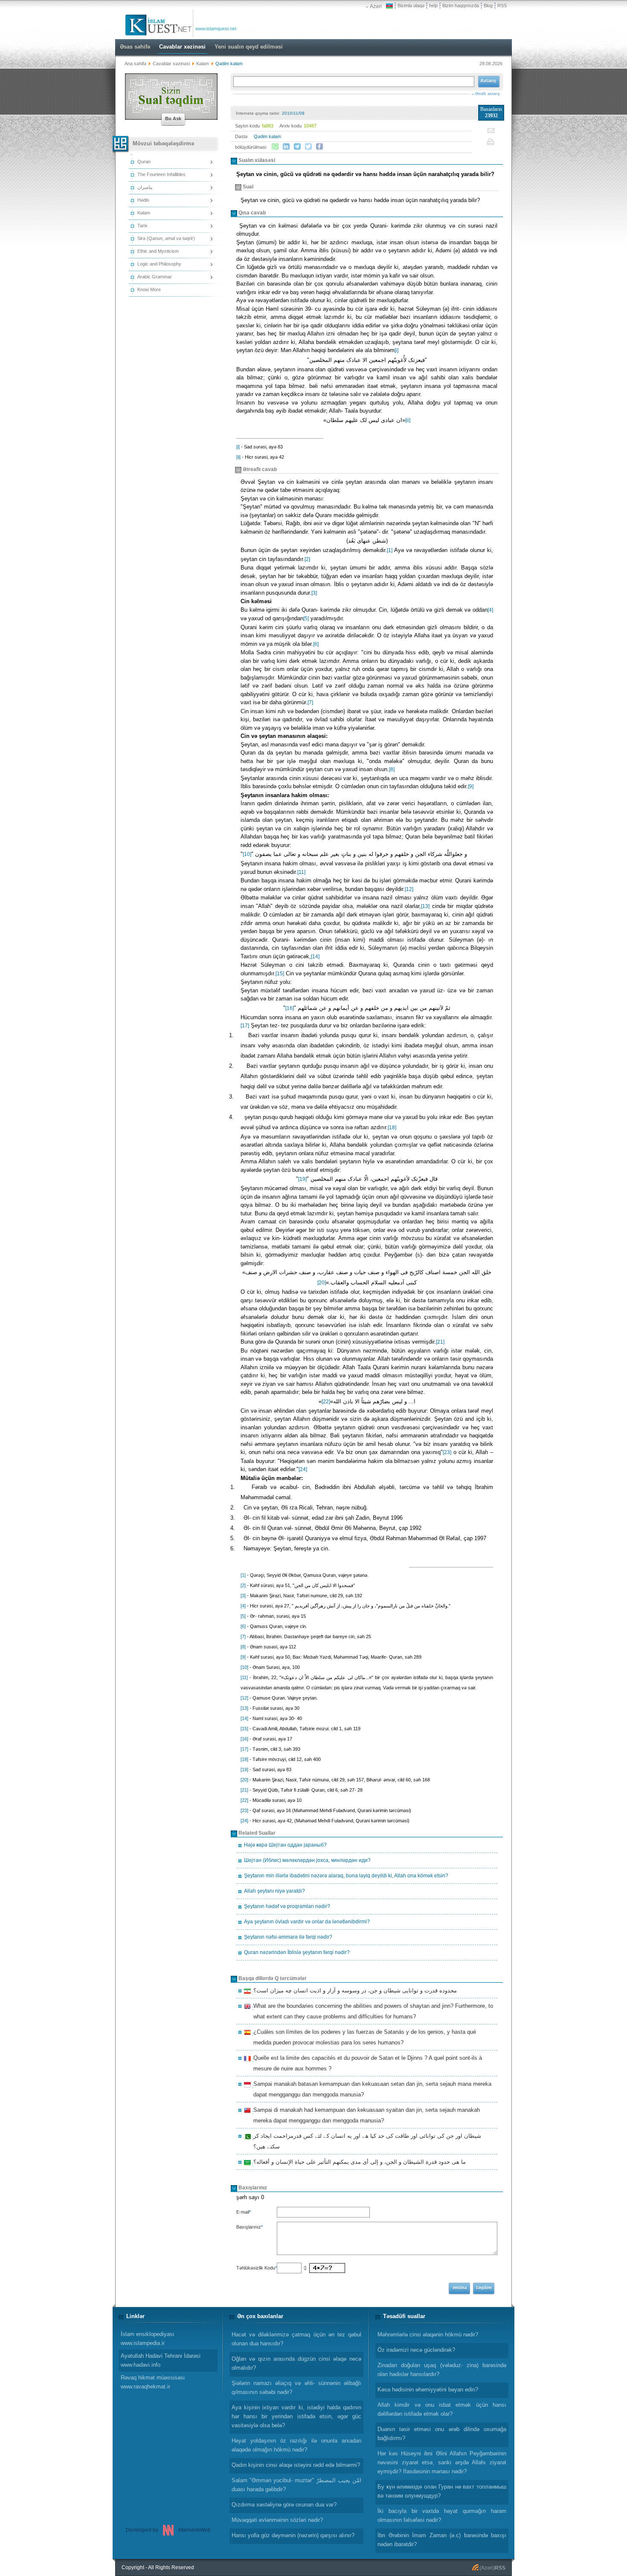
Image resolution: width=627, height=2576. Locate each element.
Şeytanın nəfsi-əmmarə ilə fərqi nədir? (288, 1937)
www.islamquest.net (216, 29)
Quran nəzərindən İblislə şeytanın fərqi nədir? (297, 1952)
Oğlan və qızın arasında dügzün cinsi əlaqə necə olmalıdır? (296, 2363)
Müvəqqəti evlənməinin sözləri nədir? (277, 2520)
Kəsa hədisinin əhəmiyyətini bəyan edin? (428, 2390)
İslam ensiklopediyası (148, 2339)
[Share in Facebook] (319, 147)
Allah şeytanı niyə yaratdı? (274, 1891)
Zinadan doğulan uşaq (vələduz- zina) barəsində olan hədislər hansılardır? (442, 2370)
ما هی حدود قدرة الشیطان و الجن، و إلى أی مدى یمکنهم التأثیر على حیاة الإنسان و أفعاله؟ (358, 2163)
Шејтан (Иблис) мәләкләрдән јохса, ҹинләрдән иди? (307, 1860)
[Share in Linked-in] (286, 147)
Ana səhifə (135, 64)
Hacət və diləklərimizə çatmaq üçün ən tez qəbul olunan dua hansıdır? (296, 2339)
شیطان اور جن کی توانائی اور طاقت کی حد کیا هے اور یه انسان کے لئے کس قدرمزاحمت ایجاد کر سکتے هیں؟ (366, 2141)
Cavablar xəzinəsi (171, 64)
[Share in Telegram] (297, 147)
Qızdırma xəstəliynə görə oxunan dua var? (284, 2505)
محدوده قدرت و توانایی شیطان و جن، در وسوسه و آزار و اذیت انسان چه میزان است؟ (354, 1992)
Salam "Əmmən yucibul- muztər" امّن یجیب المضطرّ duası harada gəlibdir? (296, 2485)
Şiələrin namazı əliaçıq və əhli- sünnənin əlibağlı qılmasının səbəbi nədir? (296, 2388)
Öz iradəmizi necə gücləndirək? (416, 2350)
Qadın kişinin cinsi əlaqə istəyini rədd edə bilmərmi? (296, 2465)
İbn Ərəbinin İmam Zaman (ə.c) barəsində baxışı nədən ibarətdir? (442, 2540)
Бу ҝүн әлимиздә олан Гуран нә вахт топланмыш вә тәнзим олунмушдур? (442, 2491)
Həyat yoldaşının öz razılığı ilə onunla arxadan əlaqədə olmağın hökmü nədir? (296, 2445)
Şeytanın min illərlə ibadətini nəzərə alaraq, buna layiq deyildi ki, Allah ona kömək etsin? (346, 1876)
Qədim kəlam (267, 136)
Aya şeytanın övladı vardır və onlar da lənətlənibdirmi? (307, 1922)
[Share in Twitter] (308, 147)
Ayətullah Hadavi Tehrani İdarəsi (161, 2360)
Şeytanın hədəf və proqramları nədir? (287, 1906)
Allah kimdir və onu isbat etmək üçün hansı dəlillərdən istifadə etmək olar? (442, 2409)
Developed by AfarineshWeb (168, 2530)
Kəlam (203, 64)
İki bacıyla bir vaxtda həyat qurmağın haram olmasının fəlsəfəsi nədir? (442, 2515)
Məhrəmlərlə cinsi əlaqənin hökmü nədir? (428, 2335)
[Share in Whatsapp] (275, 147)
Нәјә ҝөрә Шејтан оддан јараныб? (285, 1845)
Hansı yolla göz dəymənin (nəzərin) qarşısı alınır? (293, 2535)
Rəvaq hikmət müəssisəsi (153, 2382)
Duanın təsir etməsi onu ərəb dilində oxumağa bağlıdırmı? (442, 2434)
